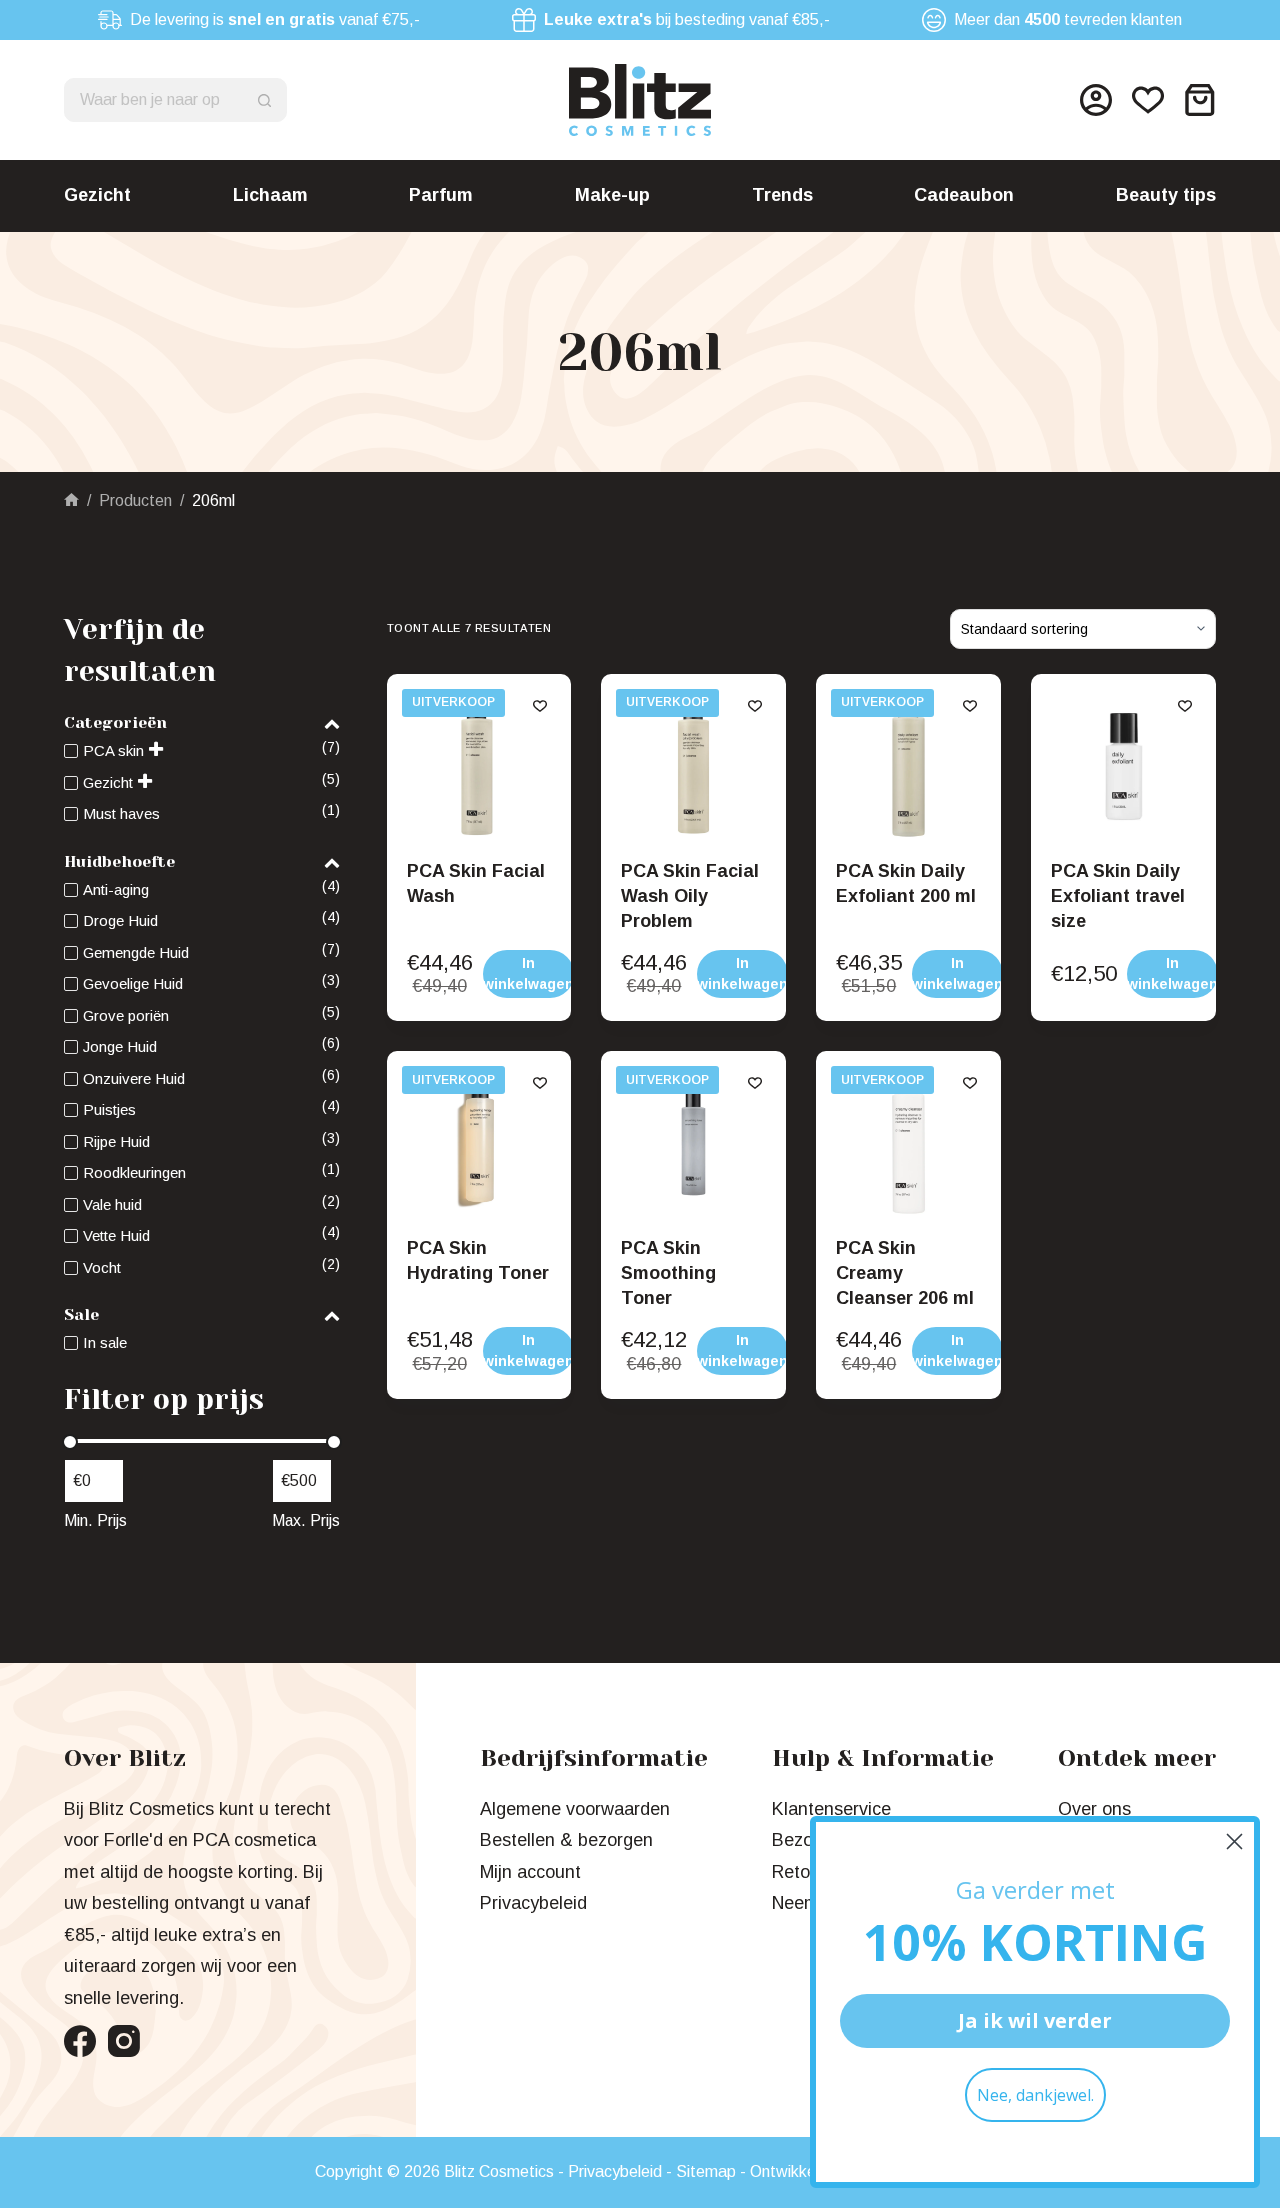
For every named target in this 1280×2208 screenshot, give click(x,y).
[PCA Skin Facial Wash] (479, 766)
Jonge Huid (120, 1046)
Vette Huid (116, 1235)
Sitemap (706, 2171)
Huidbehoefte (119, 861)
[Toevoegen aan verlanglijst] (540, 705)
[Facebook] (80, 2041)
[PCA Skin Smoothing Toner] (693, 1143)
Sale (81, 1314)
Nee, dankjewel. (1035, 2095)
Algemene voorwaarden (575, 1809)
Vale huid (112, 1204)
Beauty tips (1166, 195)
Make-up (612, 195)
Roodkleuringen (134, 1172)
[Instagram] (124, 2041)
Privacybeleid (533, 1903)
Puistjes (109, 1109)
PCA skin (113, 750)
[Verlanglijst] (1148, 100)
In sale (105, 1342)
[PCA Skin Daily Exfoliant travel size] (1123, 766)
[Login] (1096, 100)
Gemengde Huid (136, 952)
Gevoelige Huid (133, 983)
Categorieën (115, 722)
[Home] (71, 500)
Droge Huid (120, 920)
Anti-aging (116, 889)
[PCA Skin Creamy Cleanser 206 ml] (908, 1143)
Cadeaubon (964, 195)
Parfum (441, 195)
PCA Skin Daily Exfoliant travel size (1118, 896)
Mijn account (530, 1872)
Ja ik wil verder (1035, 2020)
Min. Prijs (95, 1520)
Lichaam (270, 195)
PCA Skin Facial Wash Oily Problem (690, 896)
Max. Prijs (306, 1520)
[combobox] (154, 100)
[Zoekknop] (265, 100)
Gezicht (97, 195)
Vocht (102, 1267)
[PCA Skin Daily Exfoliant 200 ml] (908, 766)
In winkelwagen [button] (528, 973)
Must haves (121, 813)
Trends (782, 195)
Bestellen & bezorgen (566, 1840)
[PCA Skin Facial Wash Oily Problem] (693, 766)
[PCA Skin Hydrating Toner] (479, 1143)
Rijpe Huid (116, 1141)
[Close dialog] (1234, 1841)
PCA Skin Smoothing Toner (668, 1273)
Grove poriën (126, 1015)
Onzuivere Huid (134, 1078)
